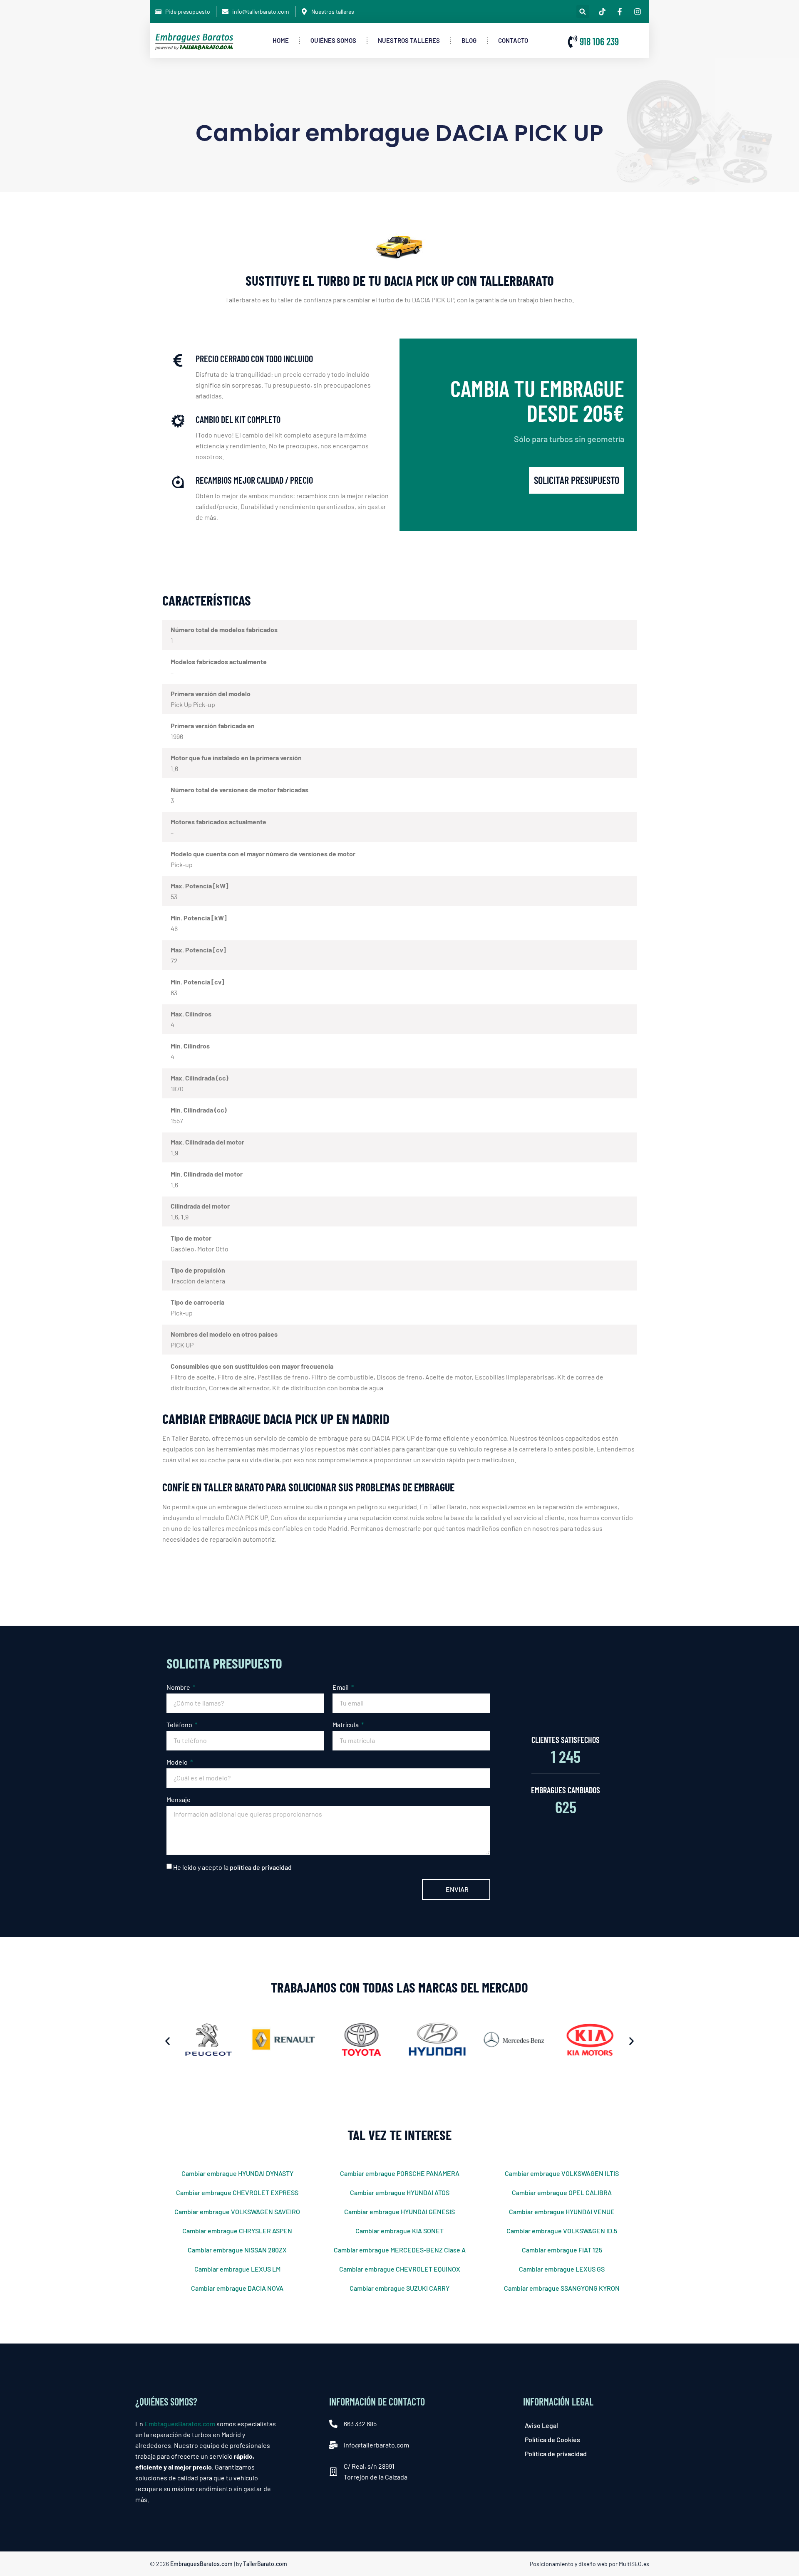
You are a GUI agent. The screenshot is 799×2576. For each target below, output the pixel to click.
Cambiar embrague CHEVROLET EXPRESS (237, 2192)
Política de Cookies (552, 2439)
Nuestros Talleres (409, 40)
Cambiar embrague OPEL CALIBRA (562, 2192)
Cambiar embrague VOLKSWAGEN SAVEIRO (237, 2211)
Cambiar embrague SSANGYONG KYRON (562, 2288)
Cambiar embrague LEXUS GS (562, 2269)
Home (281, 40)
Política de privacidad (556, 2454)
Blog (469, 40)
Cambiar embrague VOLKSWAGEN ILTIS (562, 2173)
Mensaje (179, 1799)
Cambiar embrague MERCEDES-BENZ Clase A (400, 2250)
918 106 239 (599, 41)
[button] (583, 11)
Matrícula (346, 1724)
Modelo (178, 1762)
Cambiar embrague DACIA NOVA (237, 2288)
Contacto (513, 40)
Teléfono (180, 1724)
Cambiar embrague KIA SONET (399, 2231)
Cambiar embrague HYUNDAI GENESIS (399, 2211)
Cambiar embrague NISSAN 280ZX (237, 2250)
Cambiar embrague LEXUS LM (237, 2269)
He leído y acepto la (232, 1867)
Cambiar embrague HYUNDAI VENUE (562, 2211)
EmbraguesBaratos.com (201, 2564)
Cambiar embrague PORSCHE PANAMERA (400, 2173)
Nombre (179, 1687)
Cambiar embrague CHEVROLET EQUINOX (400, 2269)
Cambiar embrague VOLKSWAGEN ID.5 (562, 2231)
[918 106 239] (573, 42)
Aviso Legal (541, 2425)
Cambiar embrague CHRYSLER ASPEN (237, 2231)
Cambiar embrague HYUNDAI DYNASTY (237, 2173)
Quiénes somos (333, 40)
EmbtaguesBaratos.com (180, 2424)
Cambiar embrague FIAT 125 (562, 2250)
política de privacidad (261, 1867)
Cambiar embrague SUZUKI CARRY (399, 2288)
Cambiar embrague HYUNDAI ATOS (400, 2192)
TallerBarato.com (265, 2564)
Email (341, 1687)
